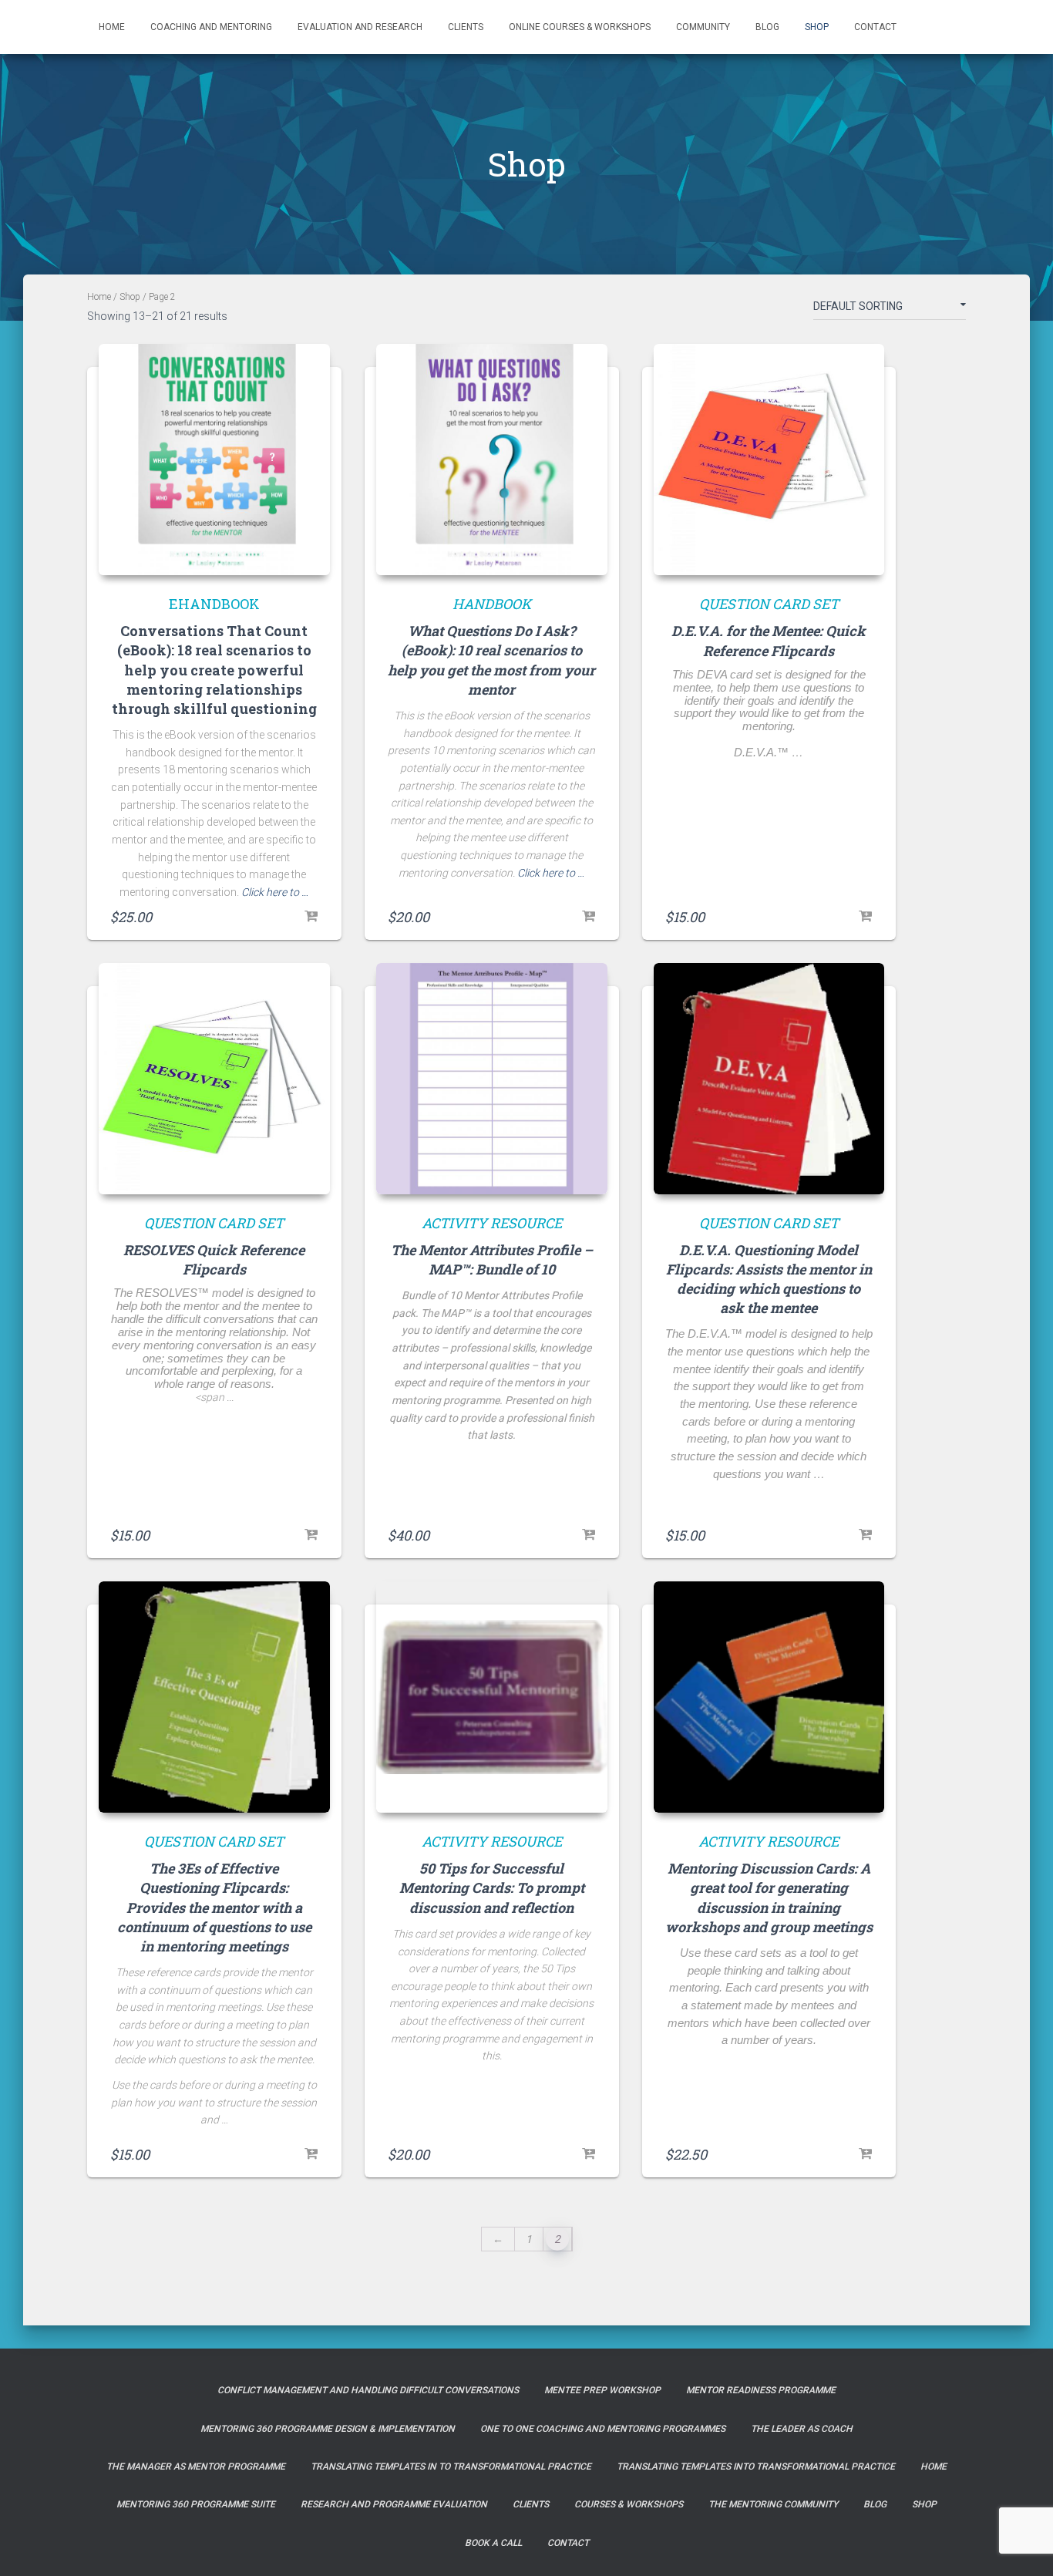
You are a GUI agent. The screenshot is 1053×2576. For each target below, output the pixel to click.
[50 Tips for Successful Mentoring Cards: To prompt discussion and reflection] (492, 1697)
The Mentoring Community (773, 2504)
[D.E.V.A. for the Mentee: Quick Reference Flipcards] (769, 460)
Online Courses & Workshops (580, 27)
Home (112, 27)
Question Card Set (769, 604)
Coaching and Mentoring (211, 27)
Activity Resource (492, 1223)
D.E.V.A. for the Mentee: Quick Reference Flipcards (769, 640)
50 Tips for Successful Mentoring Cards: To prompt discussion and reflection (492, 1887)
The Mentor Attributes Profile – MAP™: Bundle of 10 (492, 1259)
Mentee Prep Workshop (602, 2390)
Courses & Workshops (629, 2504)
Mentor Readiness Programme (761, 2390)
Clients (466, 27)
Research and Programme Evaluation (394, 2504)
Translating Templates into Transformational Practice (756, 2467)
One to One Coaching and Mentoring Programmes (603, 2429)
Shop (817, 27)
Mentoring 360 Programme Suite (196, 2504)
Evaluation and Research (360, 27)
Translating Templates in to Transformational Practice (451, 2467)
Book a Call (493, 2543)
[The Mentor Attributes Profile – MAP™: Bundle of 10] (492, 1079)
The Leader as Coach (802, 2429)
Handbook (492, 604)
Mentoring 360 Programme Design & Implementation (328, 2429)
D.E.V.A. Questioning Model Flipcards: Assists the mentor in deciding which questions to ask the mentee (769, 1279)
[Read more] (865, 917)
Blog (767, 27)
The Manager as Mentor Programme (196, 2467)
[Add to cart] (311, 917)
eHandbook (214, 604)
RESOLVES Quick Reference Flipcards (214, 1259)
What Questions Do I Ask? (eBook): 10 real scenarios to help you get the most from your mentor (491, 660)
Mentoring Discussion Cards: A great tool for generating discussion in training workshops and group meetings (769, 1897)
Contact (875, 27)
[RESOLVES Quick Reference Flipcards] (214, 1079)
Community (703, 27)
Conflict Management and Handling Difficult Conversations (368, 2390)
